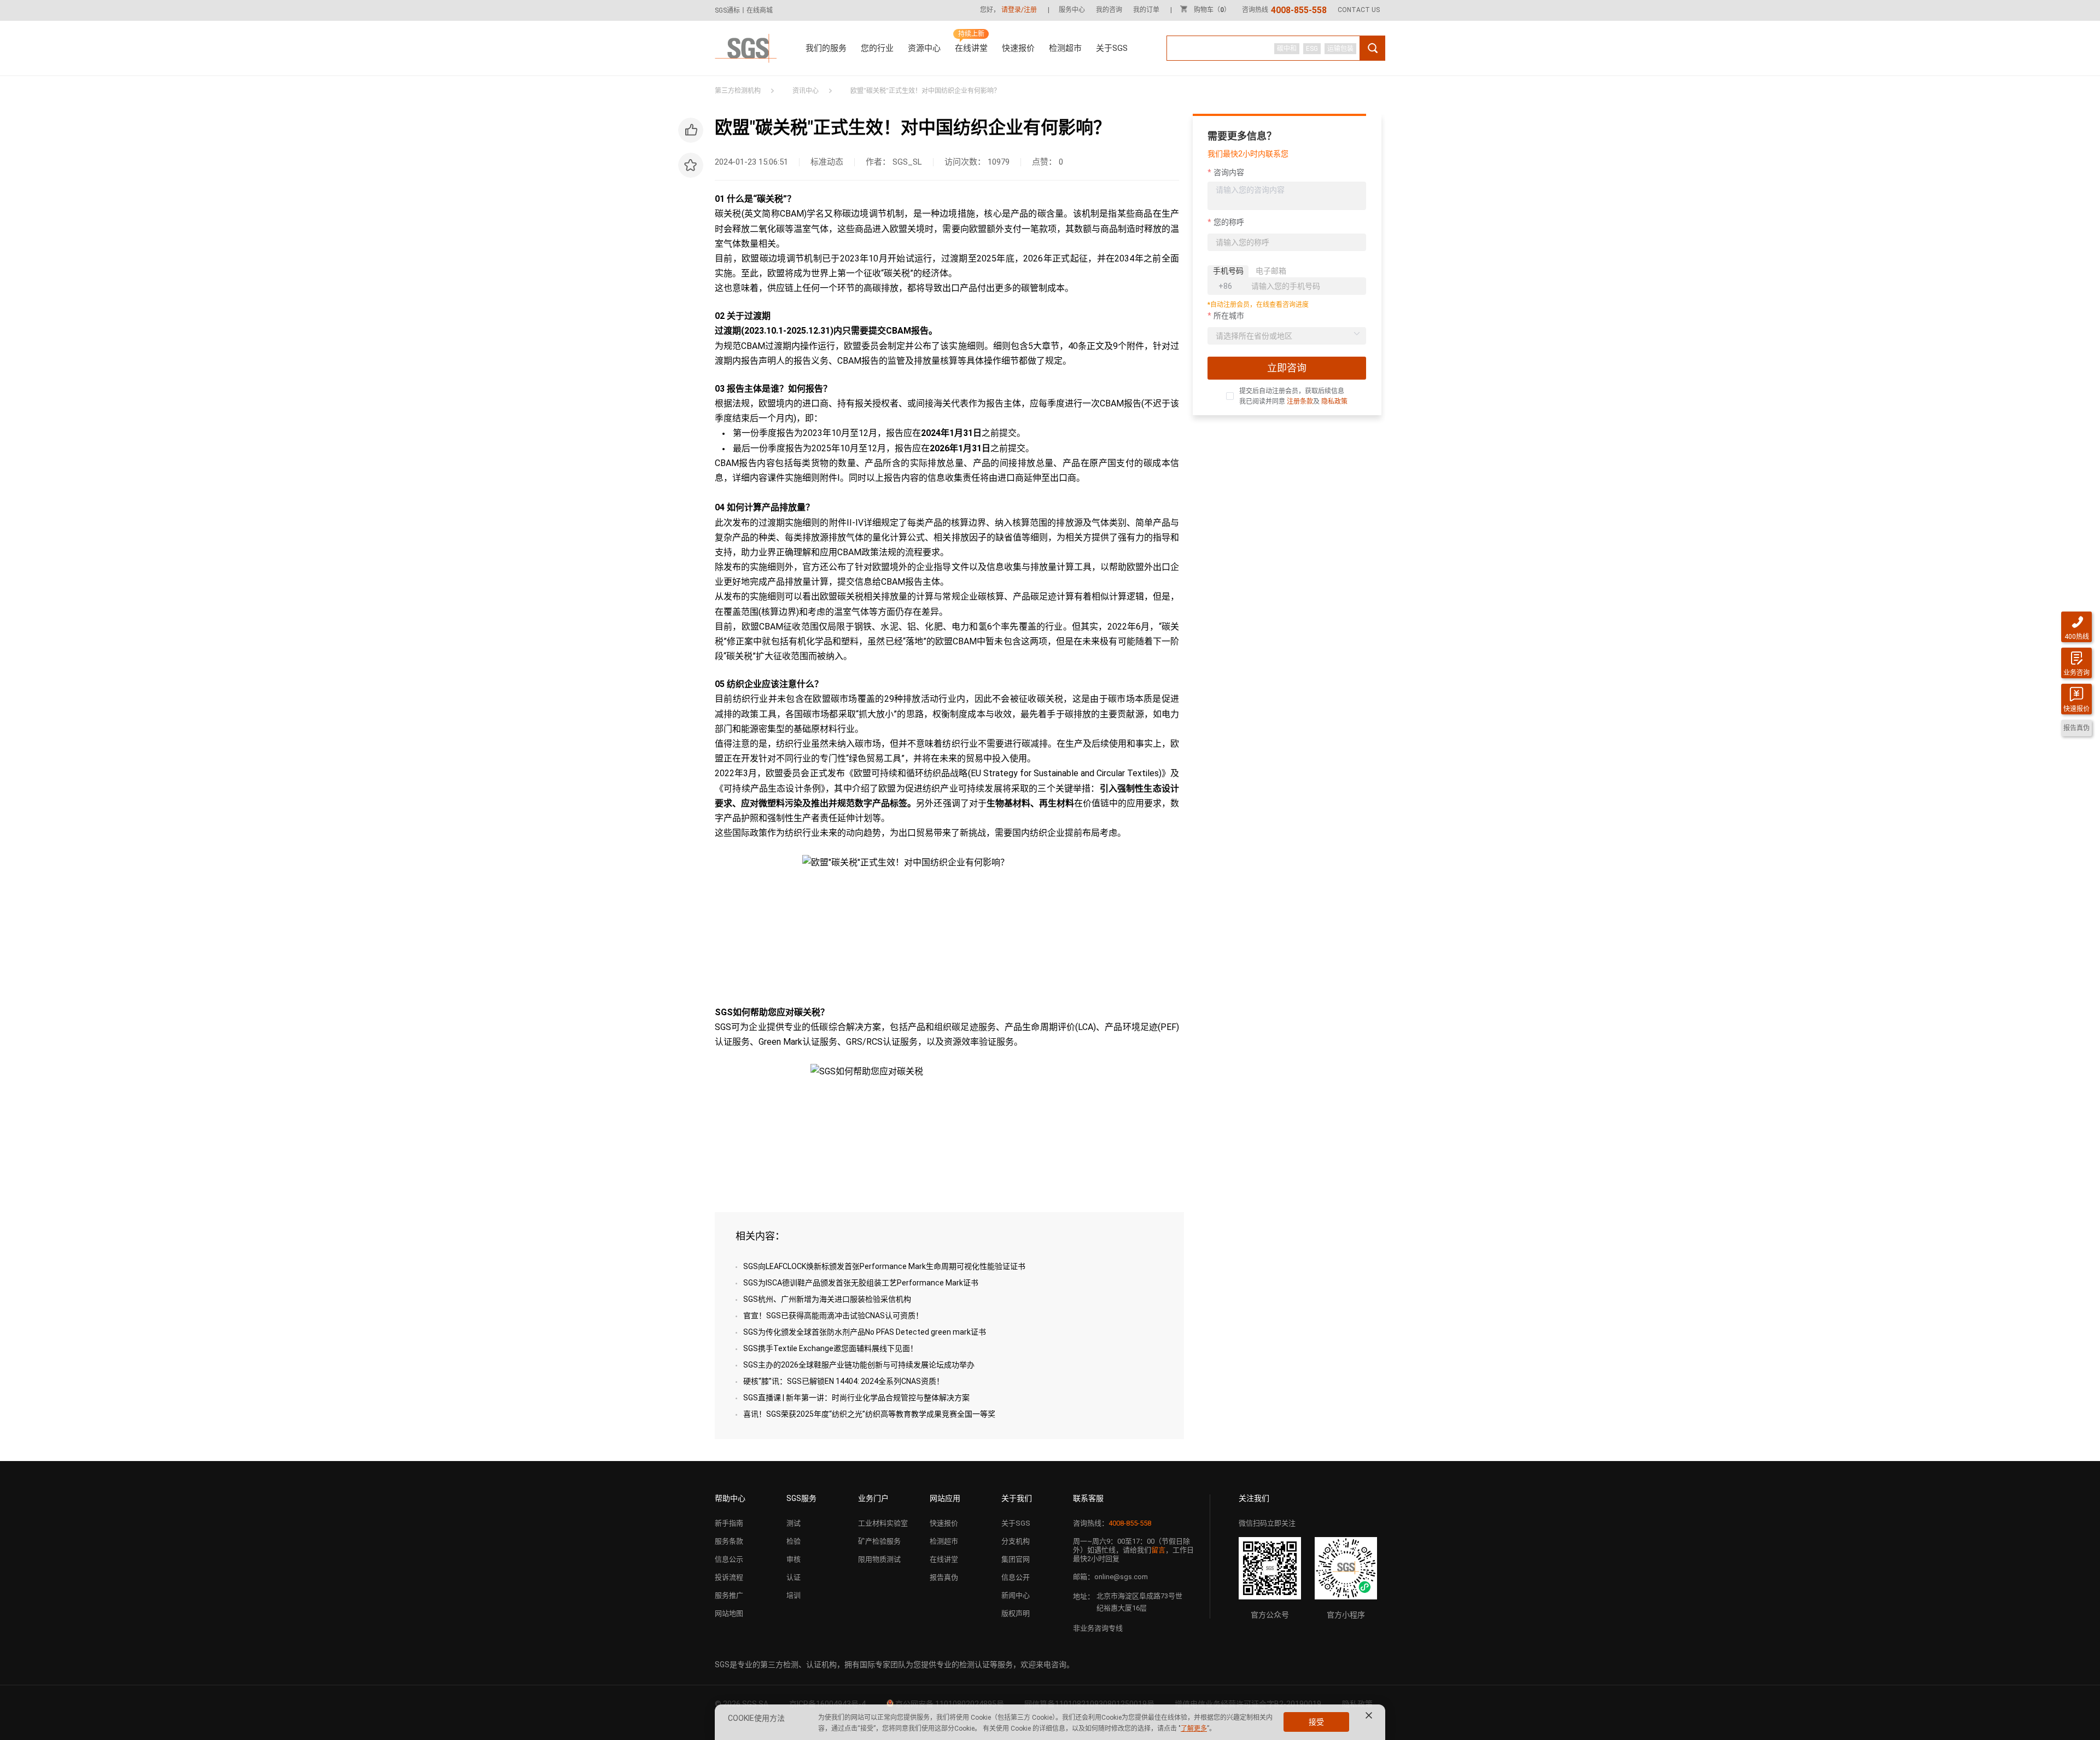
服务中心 (1072, 10)
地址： (1084, 1596)
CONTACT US (1359, 10)
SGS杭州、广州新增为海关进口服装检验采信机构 (827, 1299)
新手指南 (729, 1523)
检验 (794, 1541)
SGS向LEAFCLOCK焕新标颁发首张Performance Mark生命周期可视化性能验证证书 (884, 1266)
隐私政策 (1334, 401)
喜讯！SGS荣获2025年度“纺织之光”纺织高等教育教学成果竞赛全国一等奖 (869, 1414)
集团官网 (1016, 1559)
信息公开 (1016, 1577)
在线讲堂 (971, 48)
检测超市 (1065, 48)
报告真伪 (944, 1577)
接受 (1316, 1722)
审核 (794, 1559)
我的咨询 (1109, 10)
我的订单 (1146, 10)
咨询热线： (1112, 1523)
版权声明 (1016, 1613)
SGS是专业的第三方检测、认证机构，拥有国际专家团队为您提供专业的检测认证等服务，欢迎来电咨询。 (894, 1665)
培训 (794, 1595)
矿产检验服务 (879, 1541)
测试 (794, 1523)
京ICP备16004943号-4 (827, 1704)
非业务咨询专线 (1098, 1628)
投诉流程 (729, 1577)
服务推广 (729, 1595)
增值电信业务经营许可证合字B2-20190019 (1248, 1704)
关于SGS (1112, 48)
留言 (1158, 1550)
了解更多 (1194, 1729)
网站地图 (729, 1613)
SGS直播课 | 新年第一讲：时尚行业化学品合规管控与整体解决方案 (856, 1398)
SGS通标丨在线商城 (744, 10)
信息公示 (729, 1559)
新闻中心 (1016, 1595)
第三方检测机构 (738, 91)
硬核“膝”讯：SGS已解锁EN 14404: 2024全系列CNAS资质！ (844, 1381)
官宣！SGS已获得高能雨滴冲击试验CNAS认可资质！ (833, 1316)
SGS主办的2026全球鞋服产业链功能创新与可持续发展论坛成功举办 (859, 1365)
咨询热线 (1284, 10)
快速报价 (1018, 48)
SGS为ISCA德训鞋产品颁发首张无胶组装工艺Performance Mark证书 (861, 1283)
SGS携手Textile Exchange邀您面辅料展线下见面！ (830, 1348)
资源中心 (924, 48)
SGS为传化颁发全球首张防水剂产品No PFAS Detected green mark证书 (865, 1332)
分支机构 (1016, 1541)
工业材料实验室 (883, 1523)
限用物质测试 (879, 1559)
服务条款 (729, 1541)
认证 (794, 1577)
